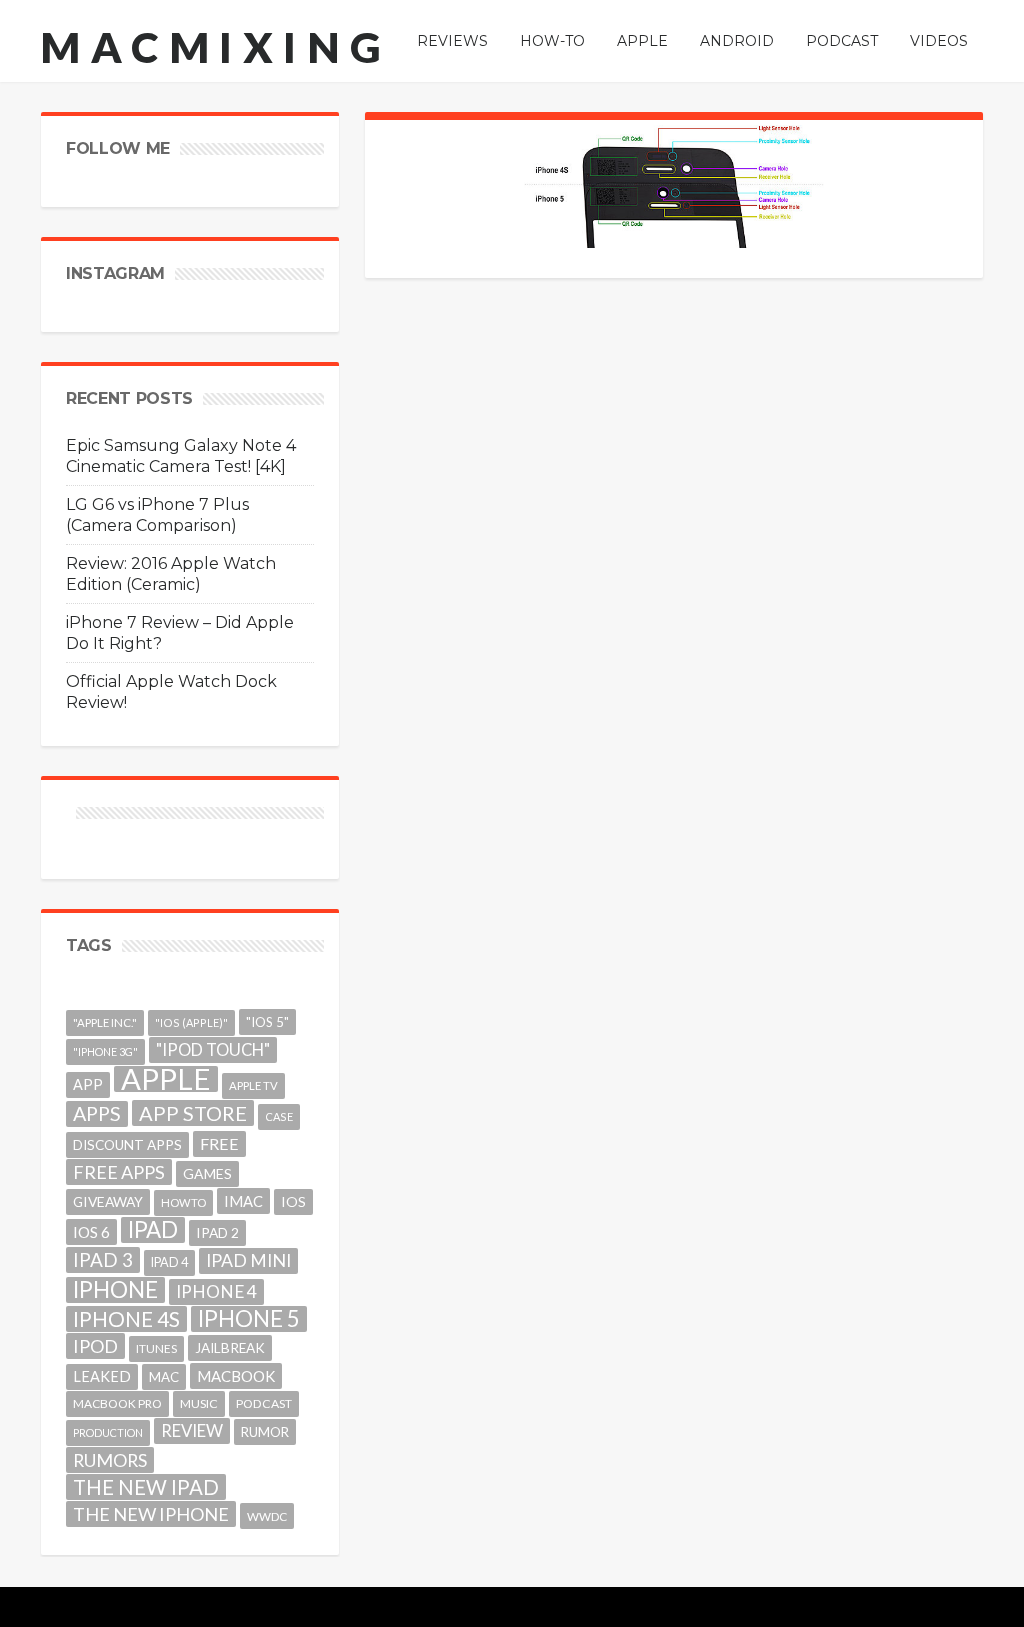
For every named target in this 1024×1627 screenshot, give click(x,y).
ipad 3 (103, 1259)
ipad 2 (217, 1232)
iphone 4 (216, 1291)
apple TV (253, 1085)
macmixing (216, 47)
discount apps (127, 1145)
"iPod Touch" (213, 1050)
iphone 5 (249, 1319)
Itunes (156, 1348)
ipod (95, 1346)
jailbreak (230, 1348)
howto (183, 1202)
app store (193, 1113)
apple (166, 1079)
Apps (97, 1113)
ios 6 (91, 1232)
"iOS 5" (267, 1022)
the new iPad (146, 1487)
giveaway (108, 1201)
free (219, 1143)
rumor (265, 1432)
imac (243, 1201)
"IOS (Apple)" (191, 1022)
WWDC (267, 1516)
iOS (293, 1201)
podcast (264, 1403)
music (199, 1403)
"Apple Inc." (105, 1022)
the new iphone (151, 1514)
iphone (115, 1290)
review (192, 1430)
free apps (119, 1172)
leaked (102, 1376)
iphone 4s (126, 1318)
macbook (236, 1376)
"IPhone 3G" (105, 1051)
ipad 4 (169, 1262)
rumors (110, 1460)
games (207, 1173)
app (88, 1084)
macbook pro (117, 1403)
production (108, 1432)
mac (164, 1377)
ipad (153, 1230)
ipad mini (248, 1260)
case (279, 1116)
